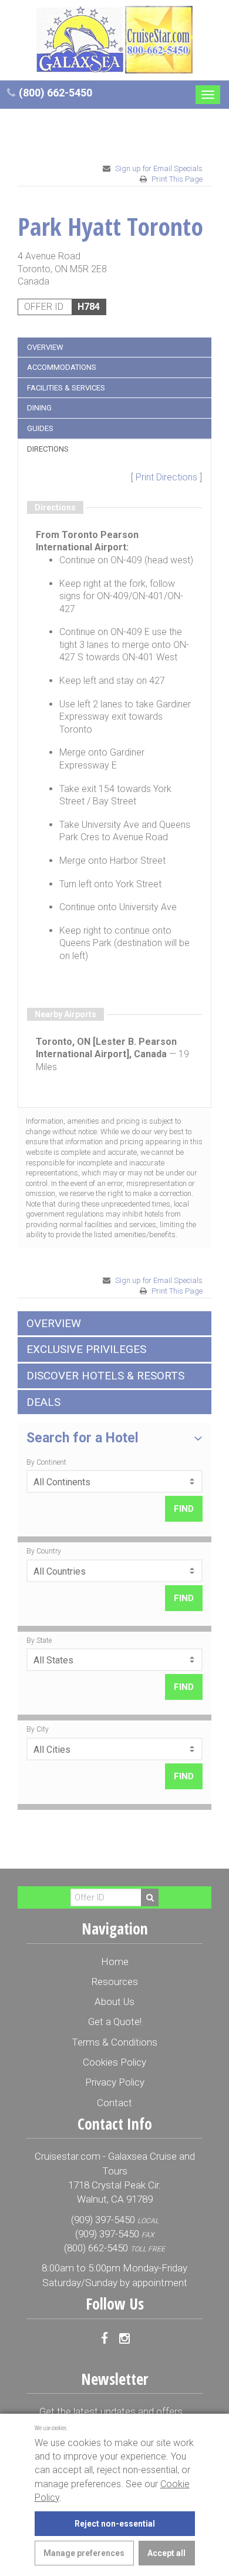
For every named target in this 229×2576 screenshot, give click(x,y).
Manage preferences (84, 2553)
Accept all (166, 2553)
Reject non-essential (115, 2524)
